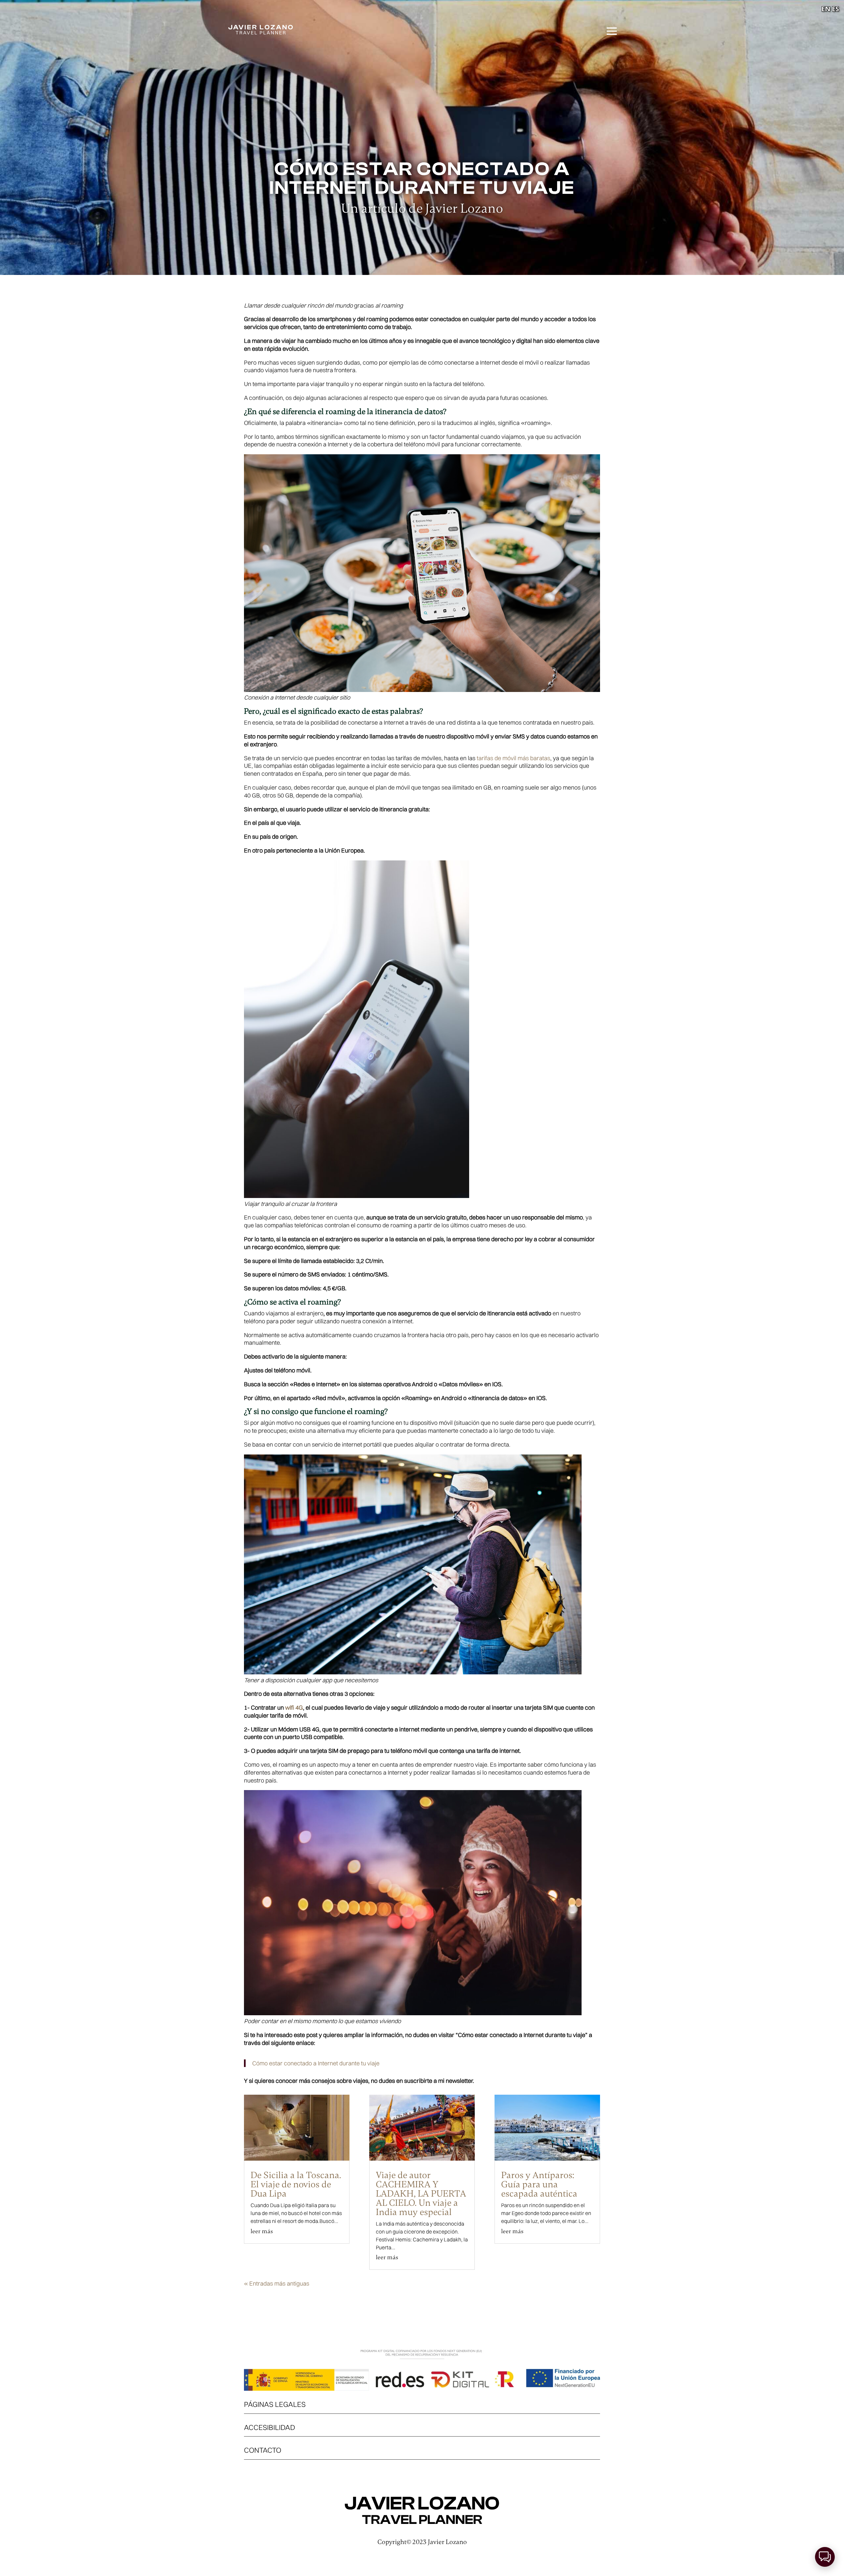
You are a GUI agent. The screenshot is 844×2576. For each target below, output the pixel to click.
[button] (825, 2557)
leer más (262, 2231)
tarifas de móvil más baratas (513, 758)
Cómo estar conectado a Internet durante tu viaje (316, 2063)
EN (826, 9)
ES (835, 9)
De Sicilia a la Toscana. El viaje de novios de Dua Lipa (296, 2184)
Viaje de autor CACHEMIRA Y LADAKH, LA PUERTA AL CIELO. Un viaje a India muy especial (421, 2194)
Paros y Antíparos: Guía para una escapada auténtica (539, 2184)
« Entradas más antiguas (277, 2283)
